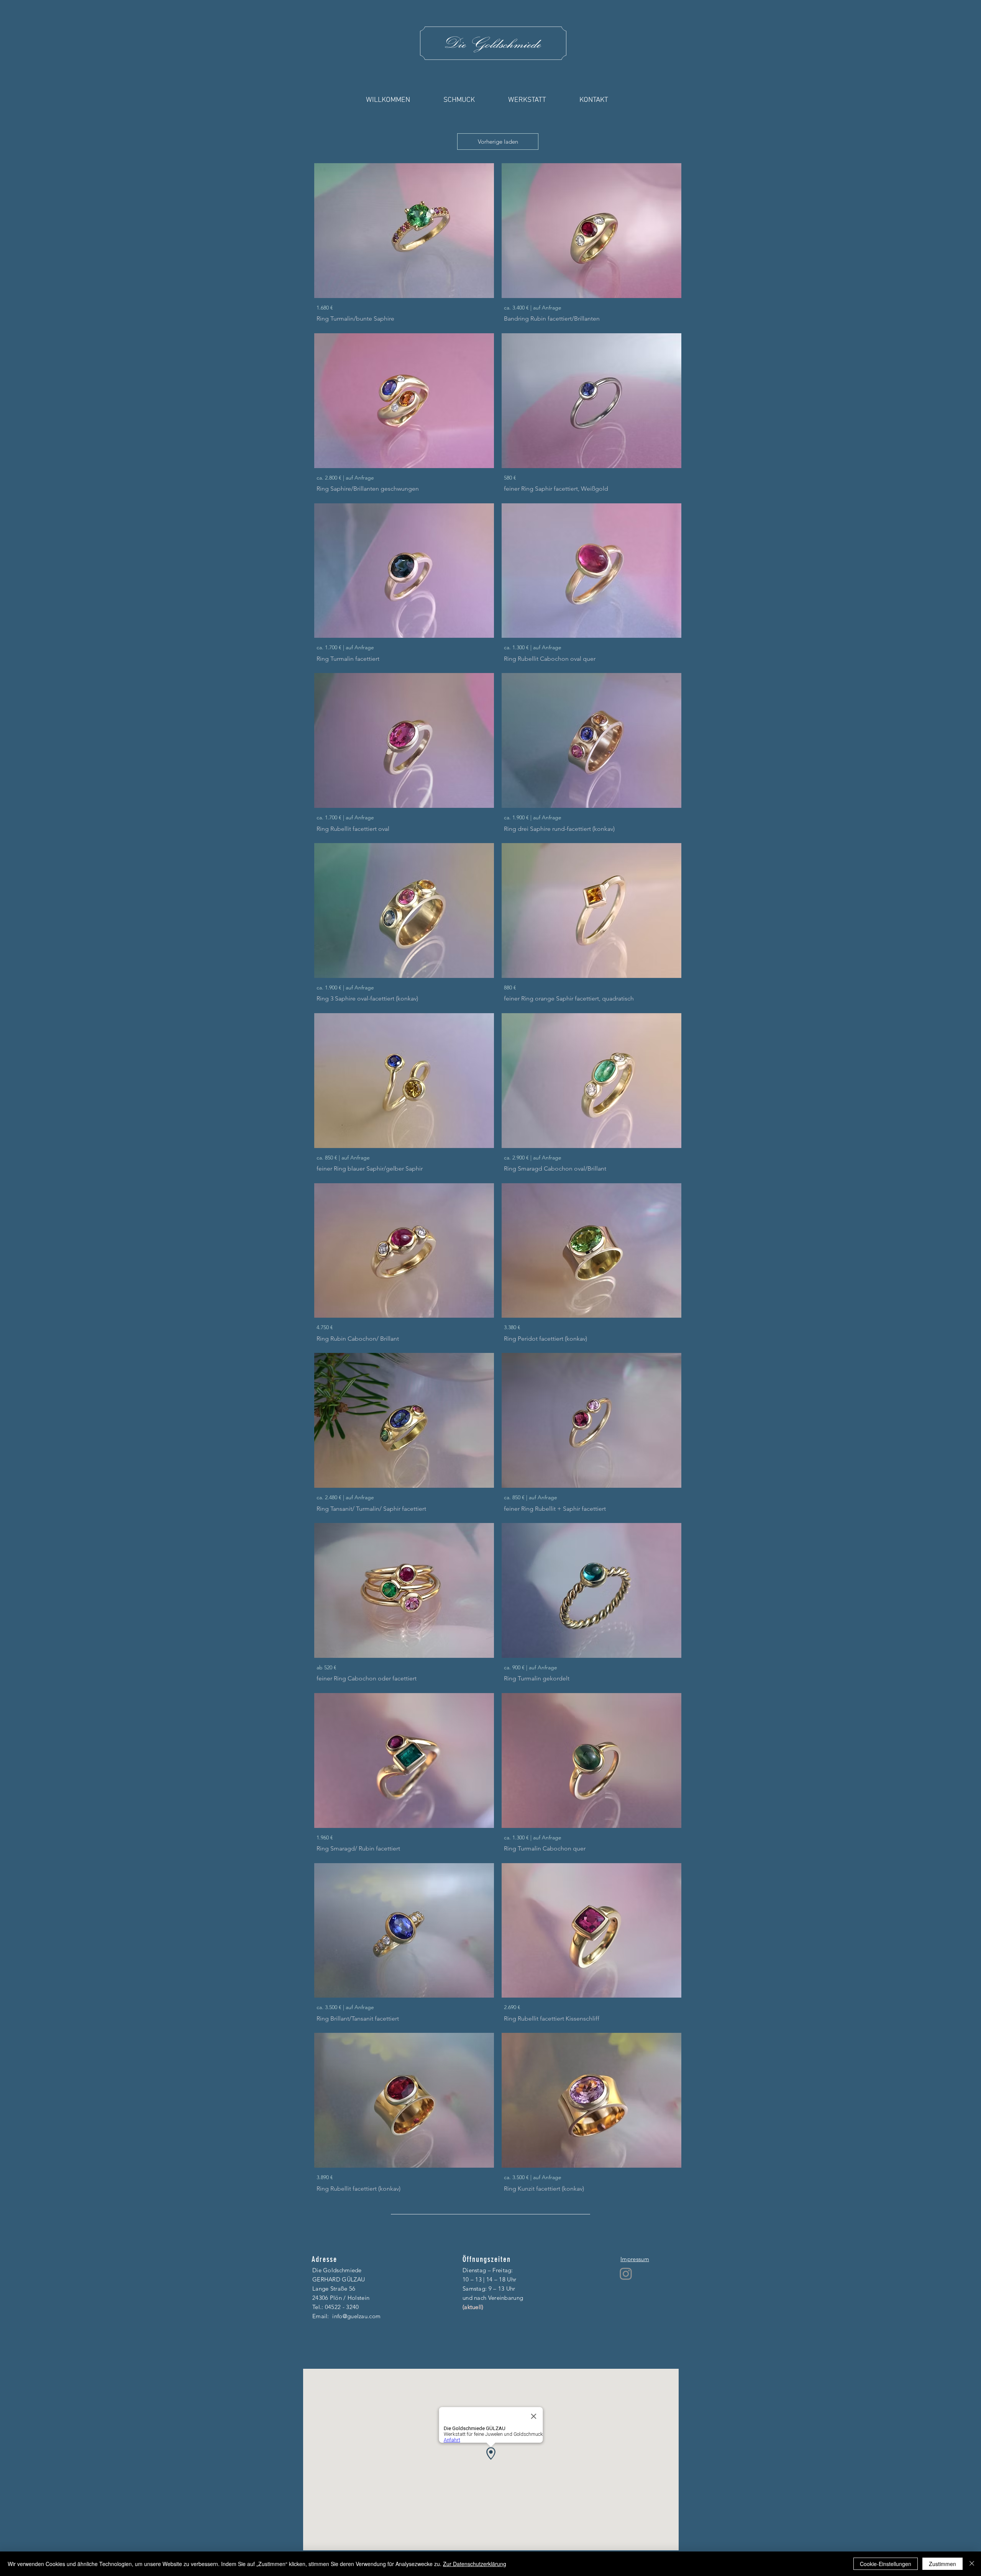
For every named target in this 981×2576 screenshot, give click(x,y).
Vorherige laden (498, 142)
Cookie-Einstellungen (886, 2564)
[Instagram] (626, 2274)
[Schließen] (972, 2564)
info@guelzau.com (356, 2316)
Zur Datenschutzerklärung (475, 2564)
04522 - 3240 (342, 2307)
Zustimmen (942, 2564)
